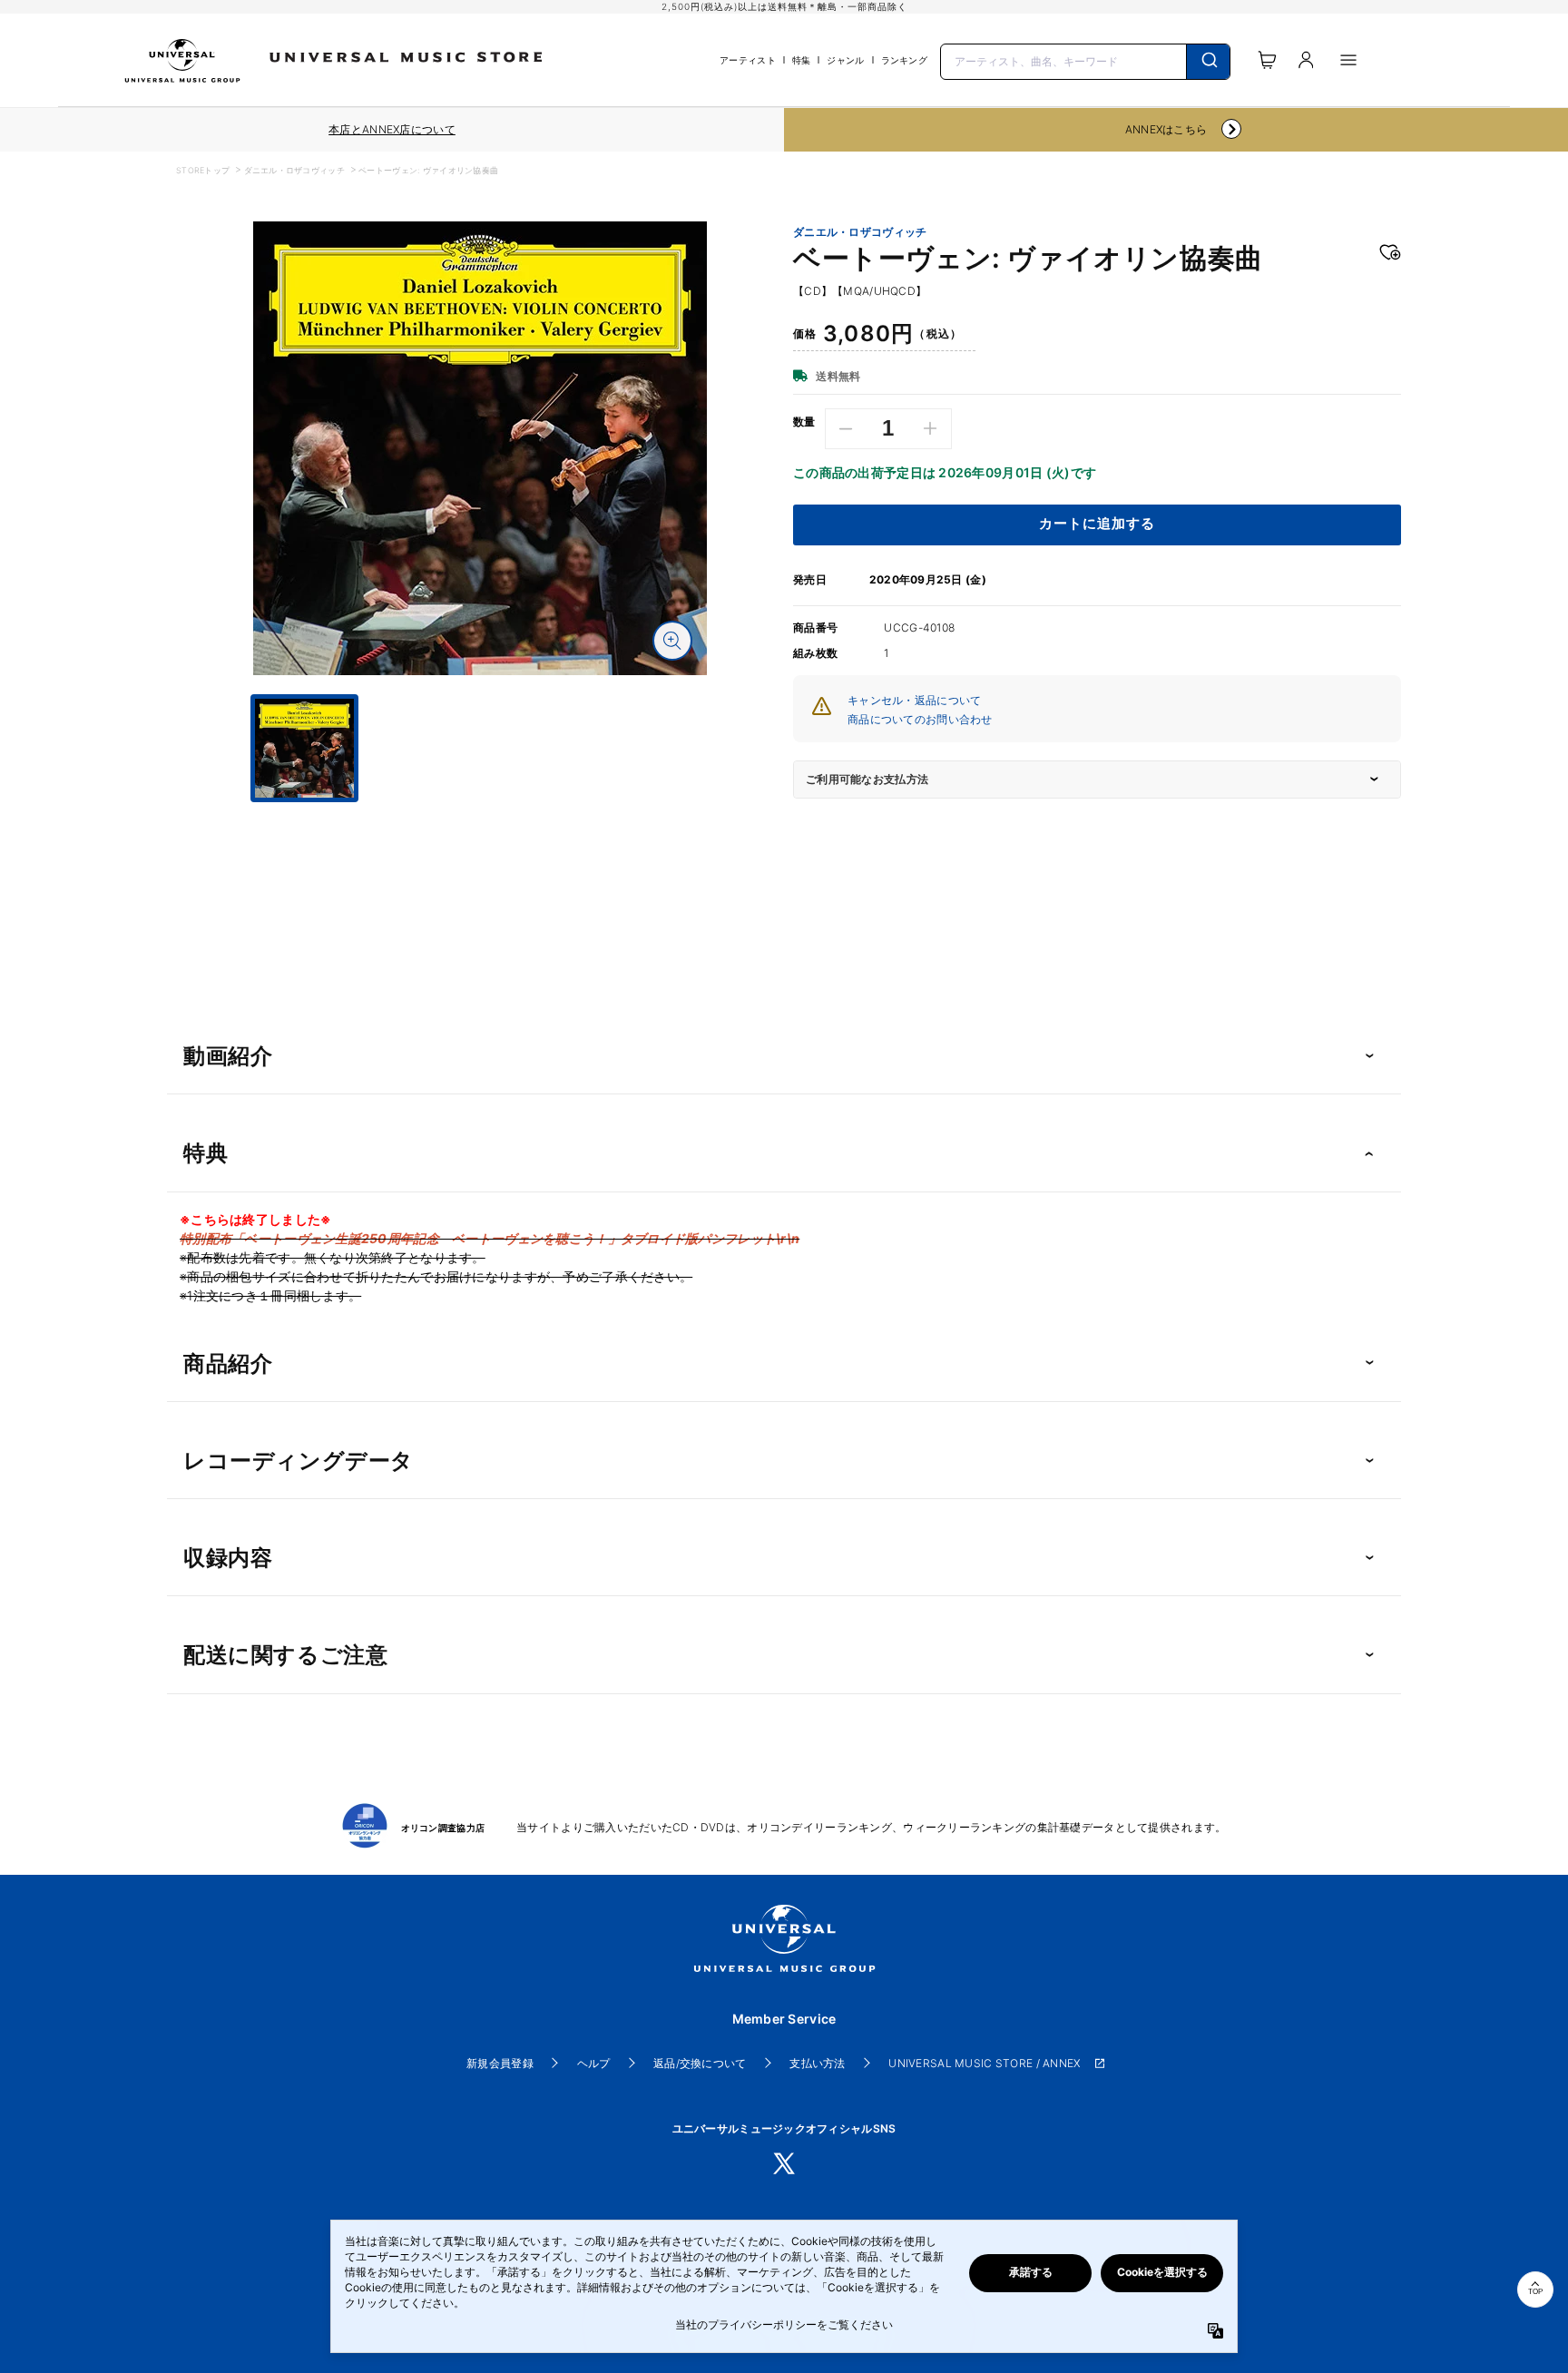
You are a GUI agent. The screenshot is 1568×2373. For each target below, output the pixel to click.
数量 (804, 422)
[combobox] (1085, 60)
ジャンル (845, 60)
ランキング (904, 60)
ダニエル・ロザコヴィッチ (294, 170)
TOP (1535, 2292)
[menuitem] (480, 819)
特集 (802, 60)
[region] (392, 130)
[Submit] (1208, 62)
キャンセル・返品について (914, 700)
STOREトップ (203, 170)
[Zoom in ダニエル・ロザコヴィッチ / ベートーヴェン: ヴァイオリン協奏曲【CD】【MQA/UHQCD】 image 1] (672, 641)
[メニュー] (1348, 60)
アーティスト (748, 60)
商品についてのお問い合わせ (920, 719)
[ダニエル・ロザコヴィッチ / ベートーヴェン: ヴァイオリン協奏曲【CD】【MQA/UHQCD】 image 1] (480, 448)
